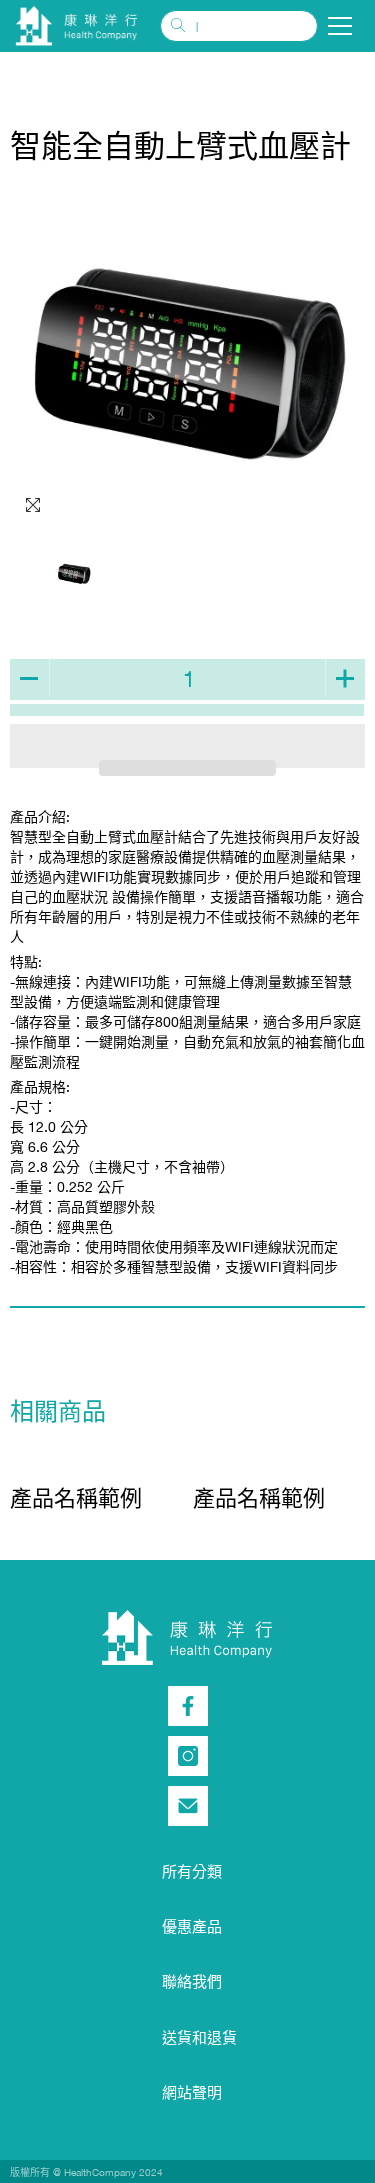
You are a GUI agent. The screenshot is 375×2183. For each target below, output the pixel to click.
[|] (239, 26)
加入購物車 (187, 710)
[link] (76, 1498)
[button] (188, 768)
